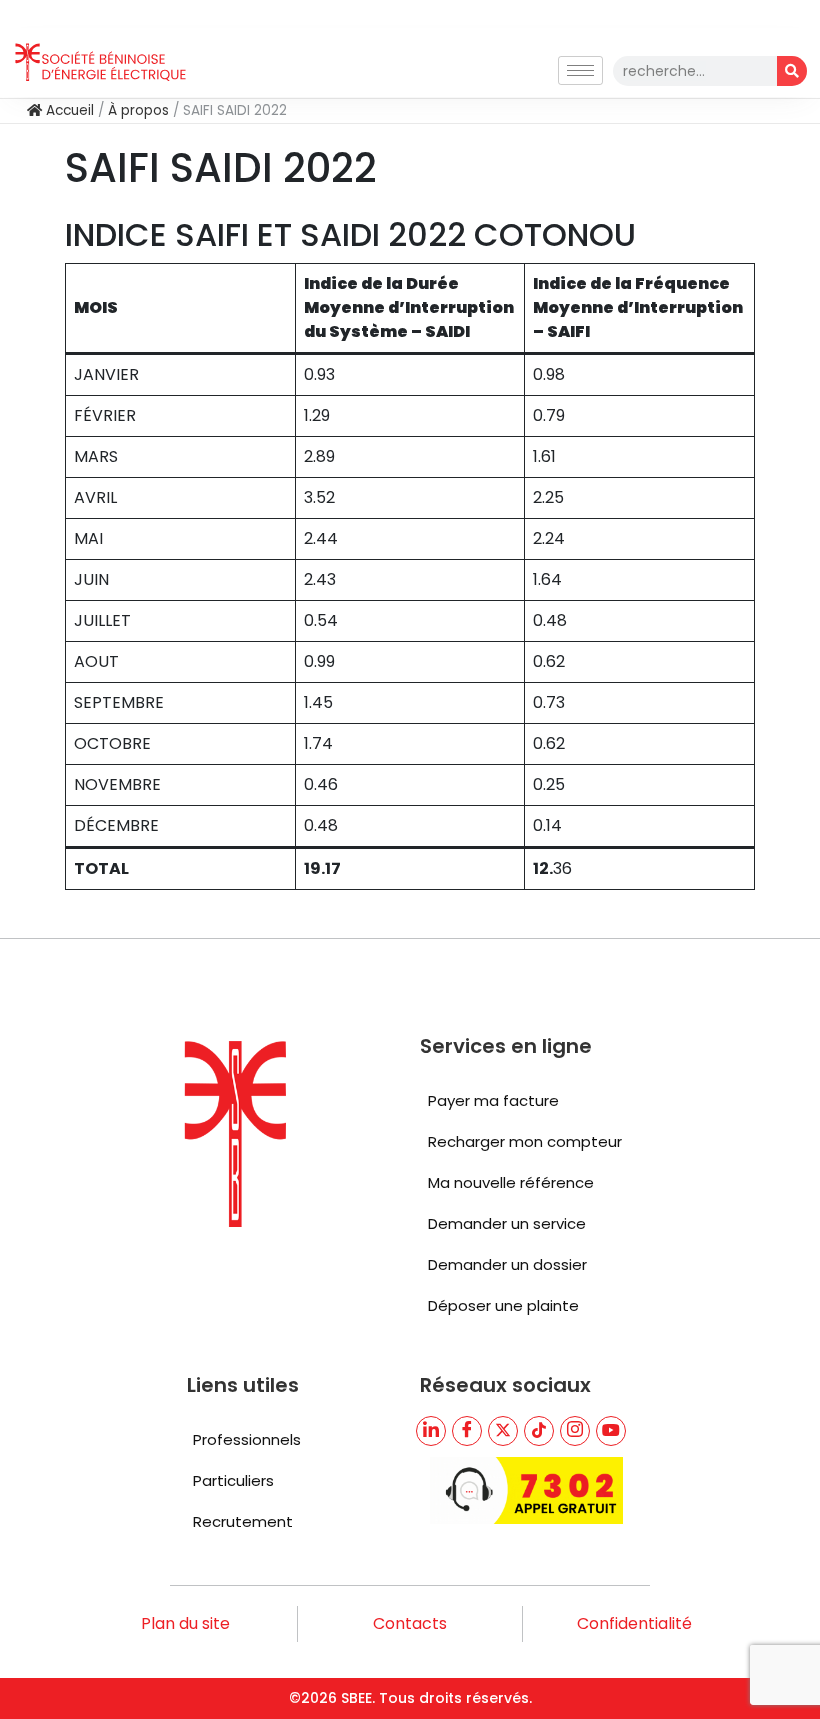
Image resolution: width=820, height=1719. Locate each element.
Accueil (68, 110)
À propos (138, 110)
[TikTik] (539, 1431)
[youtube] (611, 1431)
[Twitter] (503, 1431)
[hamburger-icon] (580, 70)
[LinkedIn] (431, 1431)
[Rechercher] (792, 71)
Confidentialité (634, 1623)
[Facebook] (467, 1431)
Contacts (410, 1623)
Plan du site (185, 1623)
